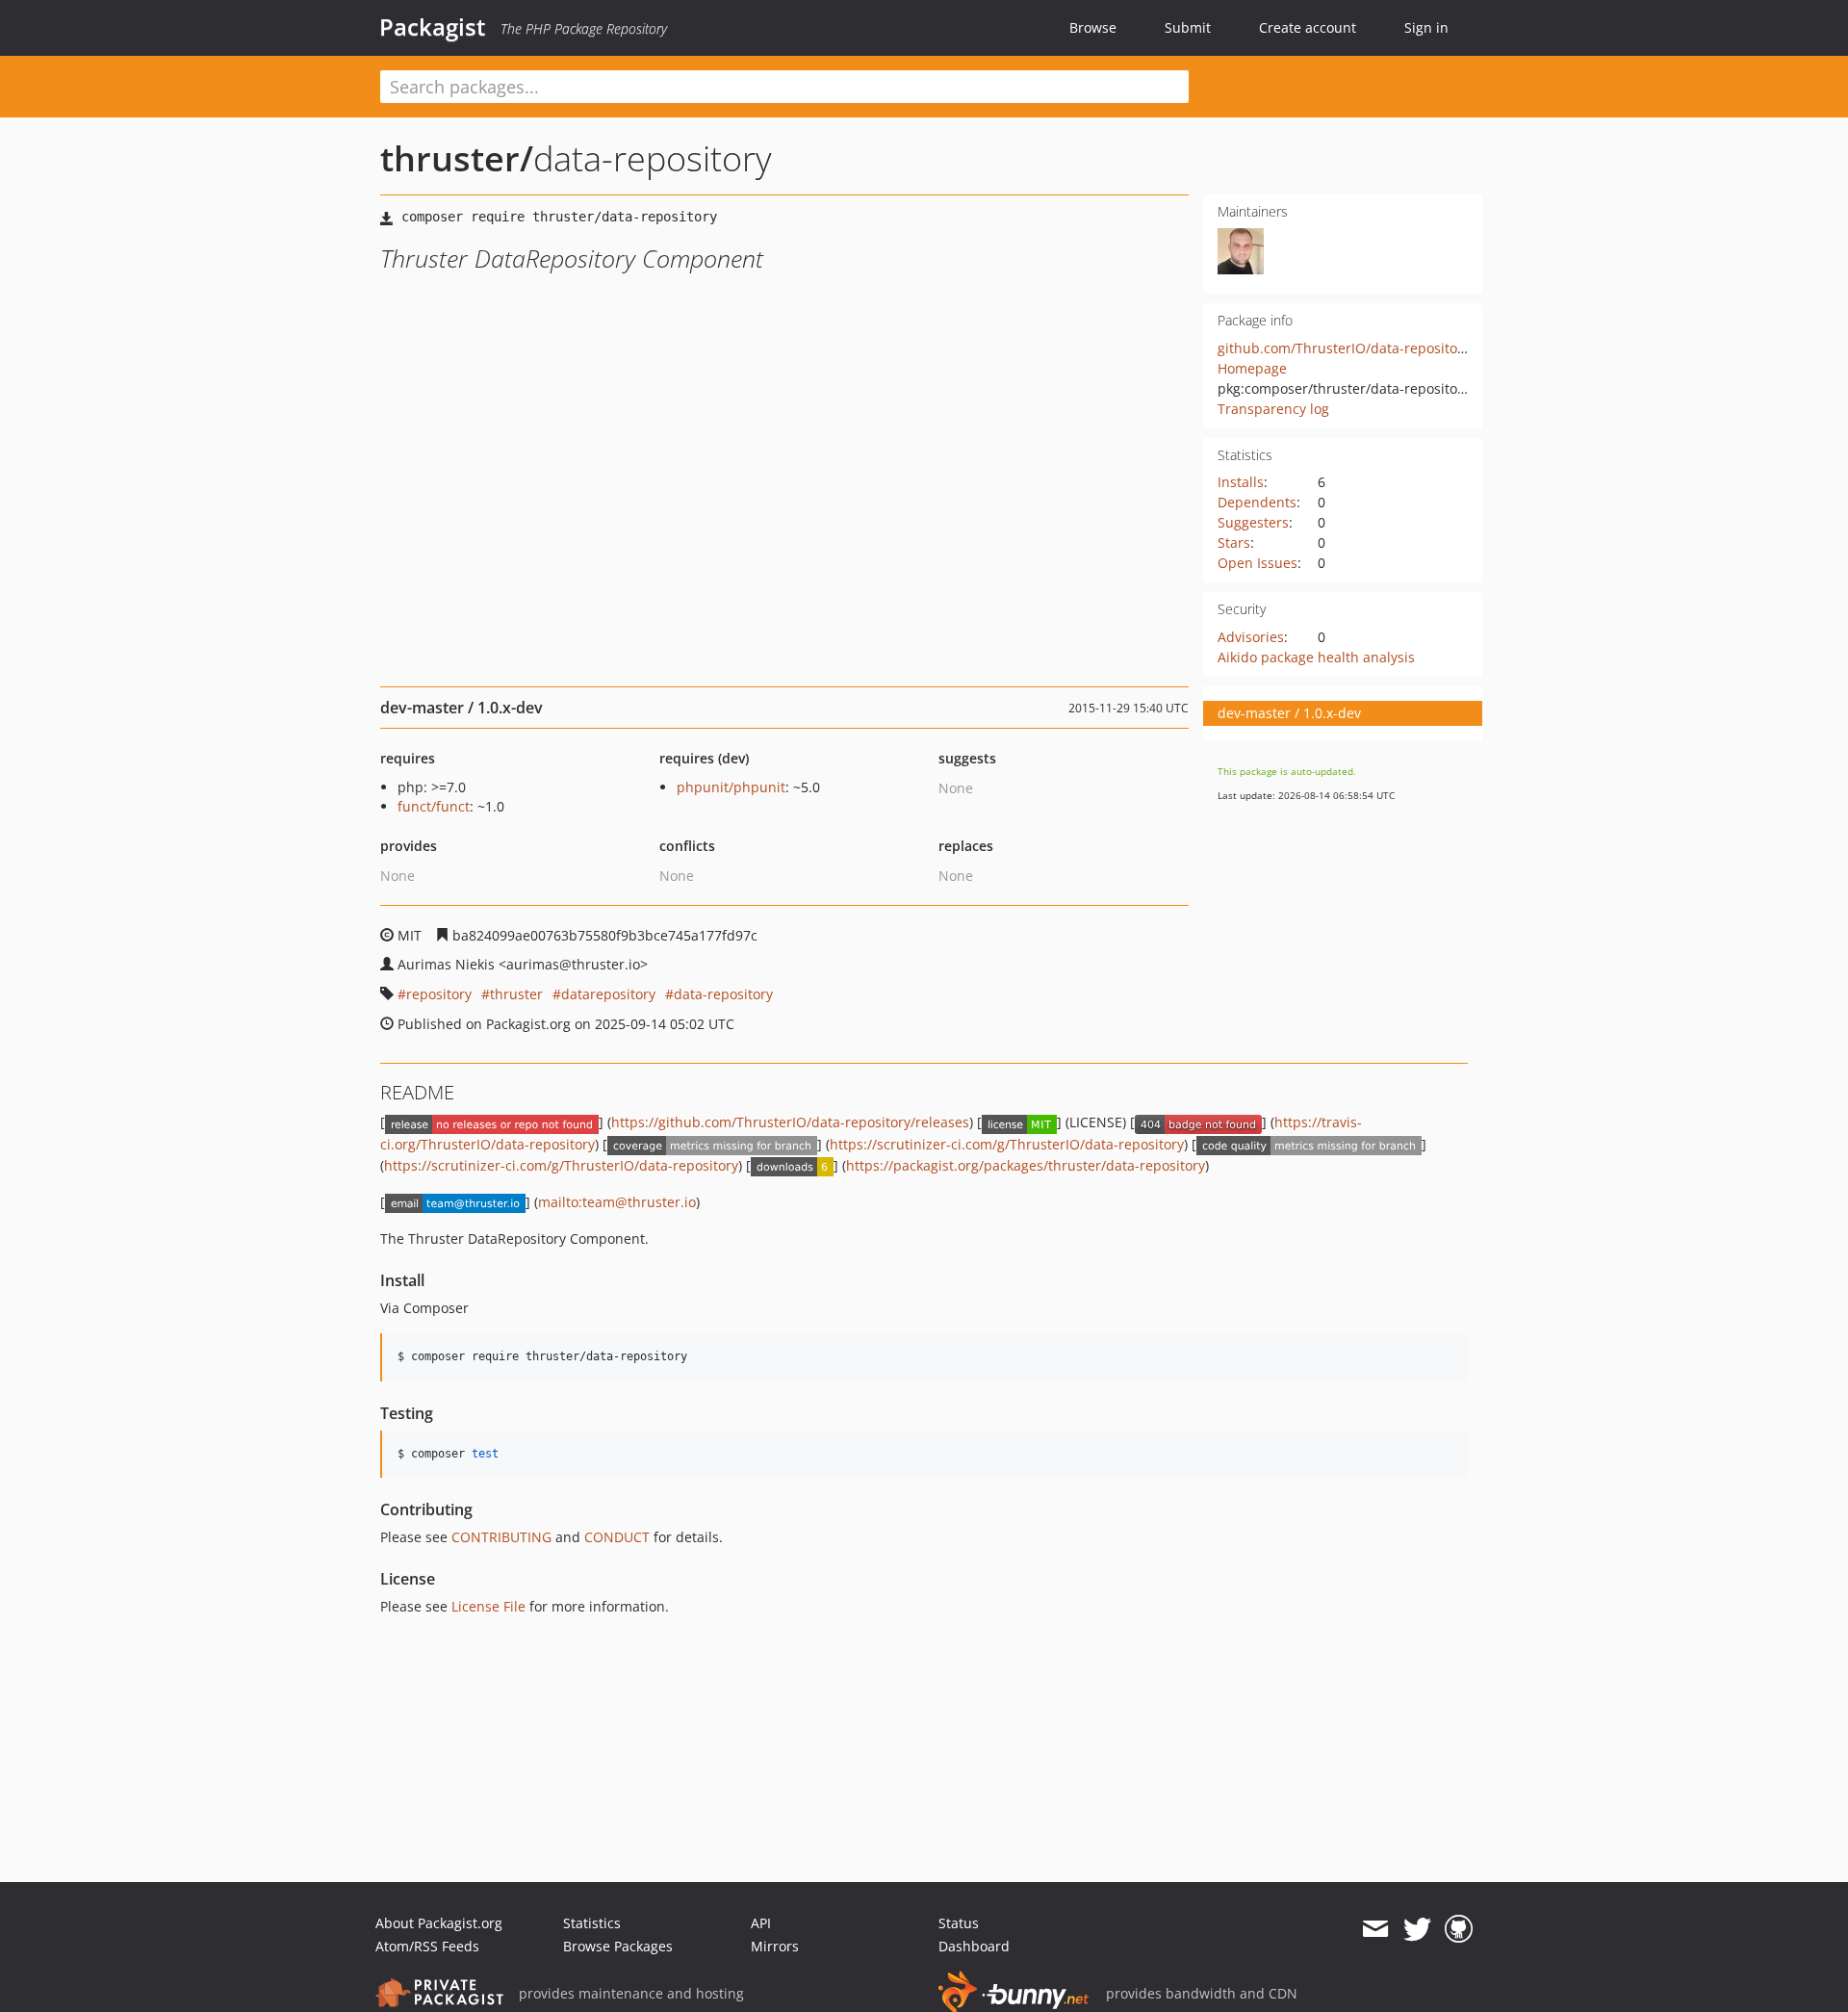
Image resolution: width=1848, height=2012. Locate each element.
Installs (1241, 482)
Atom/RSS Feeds (427, 1946)
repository (439, 994)
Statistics (592, 1923)
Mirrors (775, 1946)
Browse (1093, 27)
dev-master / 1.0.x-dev (1289, 713)
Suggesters (1253, 522)
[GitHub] (1459, 1929)
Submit (1188, 27)
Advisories (1251, 637)
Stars (1234, 542)
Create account (1308, 27)
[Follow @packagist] (1417, 1929)
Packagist (433, 27)
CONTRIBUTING (501, 1537)
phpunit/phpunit (731, 787)
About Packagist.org (439, 1923)
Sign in (1426, 27)
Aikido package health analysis (1316, 657)
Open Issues (1258, 563)
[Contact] (1375, 1929)
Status (959, 1923)
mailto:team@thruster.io (617, 1202)
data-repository (723, 994)
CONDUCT (617, 1537)
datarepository (608, 994)
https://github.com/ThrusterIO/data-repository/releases (790, 1122)
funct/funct (434, 806)
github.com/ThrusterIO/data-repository (1344, 348)
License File (488, 1606)
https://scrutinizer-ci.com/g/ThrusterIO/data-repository (1007, 1144)
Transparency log (1273, 409)
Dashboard (974, 1946)
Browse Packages (618, 1946)
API (761, 1923)
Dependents (1257, 502)
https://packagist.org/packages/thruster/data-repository (1026, 1165)
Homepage (1252, 368)
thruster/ (457, 158)
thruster (516, 994)
